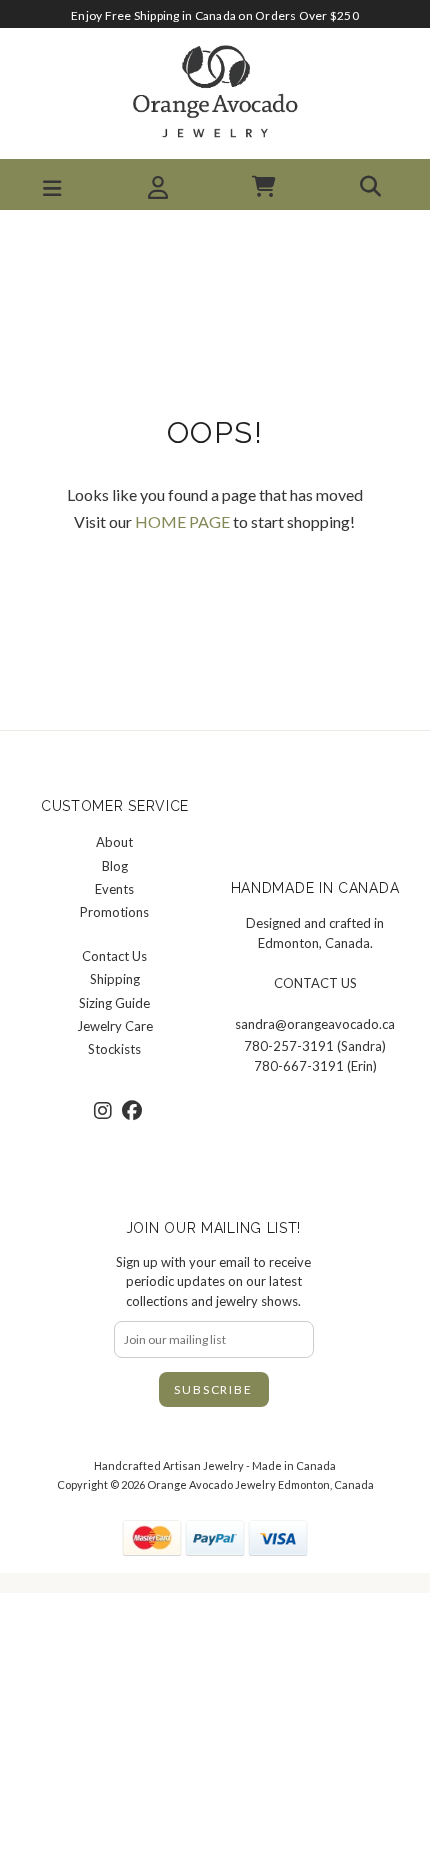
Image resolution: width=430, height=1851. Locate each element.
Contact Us (114, 956)
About (114, 842)
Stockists (114, 1049)
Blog (115, 866)
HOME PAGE (182, 521)
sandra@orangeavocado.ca (315, 1024)
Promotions (114, 912)
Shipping (115, 979)
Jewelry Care (115, 1026)
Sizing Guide (114, 1003)
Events (114, 889)
